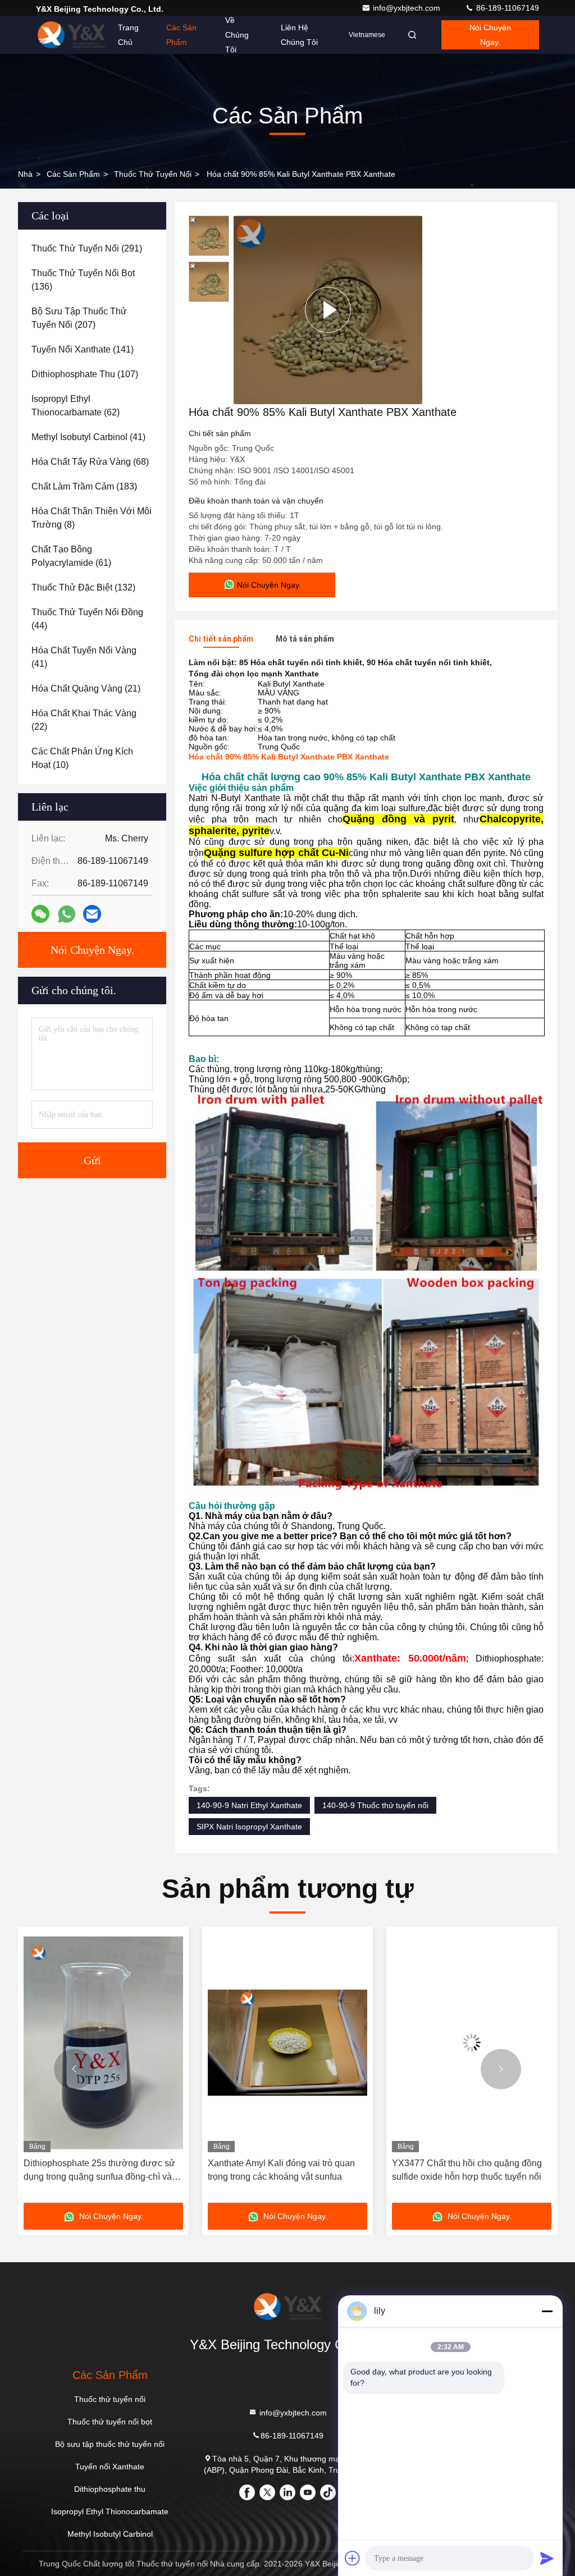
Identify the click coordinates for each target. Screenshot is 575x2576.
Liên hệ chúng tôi (299, 35)
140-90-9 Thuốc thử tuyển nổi (375, 1805)
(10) (82, 758)
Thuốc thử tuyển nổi (153, 174)
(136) (83, 280)
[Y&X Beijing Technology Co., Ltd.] (71, 35)
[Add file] (353, 2558)
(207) (79, 318)
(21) (86, 688)
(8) (92, 518)
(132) (83, 587)
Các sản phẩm (181, 35)
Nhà (25, 174)
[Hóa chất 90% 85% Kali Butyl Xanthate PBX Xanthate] (328, 310)
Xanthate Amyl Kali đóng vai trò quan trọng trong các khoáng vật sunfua (97, 2170)
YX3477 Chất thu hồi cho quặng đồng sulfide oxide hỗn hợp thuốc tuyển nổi (283, 2170)
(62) (76, 406)
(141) (83, 349)
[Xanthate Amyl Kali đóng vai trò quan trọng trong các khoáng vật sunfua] (103, 2042)
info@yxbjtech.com (408, 8)
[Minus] (547, 2311)
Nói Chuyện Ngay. (490, 35)
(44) (87, 619)
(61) (71, 556)
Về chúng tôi (237, 35)
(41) (88, 437)
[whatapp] (67, 914)
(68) (90, 462)
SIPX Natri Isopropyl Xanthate (249, 1827)
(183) (84, 486)
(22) (84, 720)
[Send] (547, 2558)
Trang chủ (128, 35)
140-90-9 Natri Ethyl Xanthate (249, 1805)
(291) (87, 248)
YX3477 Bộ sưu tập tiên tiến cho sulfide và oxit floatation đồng (471, 2170)
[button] (74, 2069)
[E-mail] (92, 914)
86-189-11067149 (506, 8)
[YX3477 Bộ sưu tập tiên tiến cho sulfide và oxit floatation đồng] (472, 2042)
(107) (85, 374)
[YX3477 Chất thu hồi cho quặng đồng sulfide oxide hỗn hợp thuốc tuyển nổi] (287, 2042)
